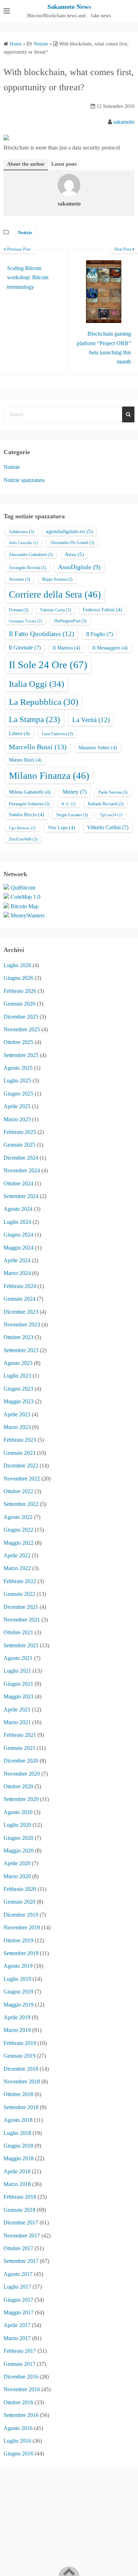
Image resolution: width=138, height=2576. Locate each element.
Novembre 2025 (22, 1029)
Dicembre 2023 (21, 1312)
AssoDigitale (79, 567)
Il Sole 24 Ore (48, 665)
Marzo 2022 (17, 1568)
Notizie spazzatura (24, 480)
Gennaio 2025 (19, 1145)
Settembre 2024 (21, 1196)
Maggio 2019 (19, 2005)
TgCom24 (111, 815)
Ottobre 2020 (18, 1786)
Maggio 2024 (19, 1248)
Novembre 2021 (22, 1620)
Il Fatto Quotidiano (41, 634)
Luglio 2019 (17, 1979)
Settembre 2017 (21, 2261)
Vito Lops (61, 828)
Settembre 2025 (21, 1055)
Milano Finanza (49, 776)
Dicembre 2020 (21, 1761)
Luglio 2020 (17, 1825)
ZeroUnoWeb (23, 839)
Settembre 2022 (21, 1504)
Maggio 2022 (19, 1543)
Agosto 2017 (18, 2274)
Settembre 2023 (21, 1350)
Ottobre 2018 (18, 2094)
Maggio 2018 (19, 2158)
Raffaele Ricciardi (106, 804)
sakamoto (124, 122)
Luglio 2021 (17, 1671)
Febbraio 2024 (20, 1286)
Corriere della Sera (55, 594)
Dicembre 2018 (21, 2069)
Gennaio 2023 (19, 1453)
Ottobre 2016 (18, 2402)
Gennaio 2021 (19, 1748)
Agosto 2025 (18, 1068)
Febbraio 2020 (20, 1889)
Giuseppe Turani (25, 621)
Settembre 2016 (21, 2415)
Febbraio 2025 (20, 1132)
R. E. (69, 804)
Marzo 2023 (17, 1427)
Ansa (74, 554)
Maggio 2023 (19, 1401)
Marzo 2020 (17, 1876)
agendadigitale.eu (69, 531)
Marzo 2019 (17, 2030)
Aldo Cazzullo (24, 543)
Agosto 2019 (18, 1966)
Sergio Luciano (72, 815)
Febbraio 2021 (20, 1735)
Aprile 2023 (17, 1414)
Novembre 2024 (22, 1170)
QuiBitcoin (23, 888)
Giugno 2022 (18, 1530)
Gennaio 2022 (19, 1594)
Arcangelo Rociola (27, 568)
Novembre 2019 (22, 1927)
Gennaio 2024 (19, 1299)
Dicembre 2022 (21, 1466)
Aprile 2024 (17, 1260)
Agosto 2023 (18, 1363)
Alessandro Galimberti (31, 555)
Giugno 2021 (18, 1684)
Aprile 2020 (17, 1863)
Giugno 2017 (18, 2300)
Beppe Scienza (57, 579)
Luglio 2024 (17, 1222)
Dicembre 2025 (21, 1017)
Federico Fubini (102, 610)
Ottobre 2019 (18, 1940)
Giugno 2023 (18, 1389)
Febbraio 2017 (20, 2351)
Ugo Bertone (22, 828)
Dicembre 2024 (21, 1158)
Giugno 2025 (18, 1094)
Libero (19, 734)
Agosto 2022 (18, 1517)
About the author (26, 164)
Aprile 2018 (17, 2171)
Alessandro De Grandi (72, 543)
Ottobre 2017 (18, 2248)
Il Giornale (25, 648)
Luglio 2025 (17, 1081)
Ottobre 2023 (18, 1337)
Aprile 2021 (17, 1710)
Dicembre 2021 (21, 1607)
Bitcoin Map (25, 906)
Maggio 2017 (19, 2312)
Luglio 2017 (17, 2287)
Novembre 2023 (22, 1324)
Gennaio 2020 (19, 1902)
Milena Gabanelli (30, 792)
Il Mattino (67, 648)
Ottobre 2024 (18, 1183)
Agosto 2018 (18, 2120)
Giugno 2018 (18, 2146)
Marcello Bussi (38, 747)
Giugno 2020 (18, 1838)
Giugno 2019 (18, 1992)
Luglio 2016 (17, 2441)
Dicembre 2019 (21, 1915)
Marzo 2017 (17, 2338)
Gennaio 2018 (19, 2210)
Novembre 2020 (22, 1774)
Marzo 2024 (17, 1273)
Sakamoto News (69, 7)
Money (74, 792)
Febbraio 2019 (20, 2043)
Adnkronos (21, 532)
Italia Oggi (36, 684)
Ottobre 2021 (18, 1632)
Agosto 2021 (18, 1658)
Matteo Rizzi (25, 760)
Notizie (25, 233)
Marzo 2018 (17, 2184)
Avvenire (19, 579)
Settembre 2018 (21, 2107)
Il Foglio (99, 634)
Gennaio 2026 (19, 1004)
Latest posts (64, 164)
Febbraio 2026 (20, 991)
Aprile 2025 (17, 1106)
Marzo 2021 (17, 1722)
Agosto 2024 (18, 1209)
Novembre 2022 (22, 1479)
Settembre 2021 (21, 1645)
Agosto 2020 (18, 1812)
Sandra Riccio (27, 815)
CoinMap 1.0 (25, 897)
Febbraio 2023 (20, 1440)
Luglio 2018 (17, 2133)
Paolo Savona (113, 792)
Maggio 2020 (19, 1851)
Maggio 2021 (19, 1696)
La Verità (91, 720)
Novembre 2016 (22, 2389)
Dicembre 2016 (21, 2377)
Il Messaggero (110, 648)
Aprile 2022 (17, 1555)
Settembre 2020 (21, 1799)
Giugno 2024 (18, 1235)
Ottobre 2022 (18, 1491)
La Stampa (34, 719)
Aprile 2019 (17, 2017)
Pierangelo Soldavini (29, 804)
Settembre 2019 (21, 1953)
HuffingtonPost (70, 621)
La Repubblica (44, 702)
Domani (19, 610)
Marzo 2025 (17, 1119)
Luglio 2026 (17, 965)
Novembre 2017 (22, 2236)
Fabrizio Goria (56, 610)
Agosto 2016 (18, 2428)
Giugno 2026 (18, 978)
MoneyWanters (28, 915)
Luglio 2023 (17, 1376)
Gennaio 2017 (19, 2364)
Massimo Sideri (98, 748)
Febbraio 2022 (20, 1581)
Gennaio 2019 (19, 2056)
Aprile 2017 (17, 2325)
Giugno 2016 (18, 2453)
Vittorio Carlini (108, 827)
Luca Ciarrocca (57, 734)
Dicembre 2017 (21, 2223)
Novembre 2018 (22, 2081)
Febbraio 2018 (20, 2197)
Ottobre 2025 (18, 1042)
